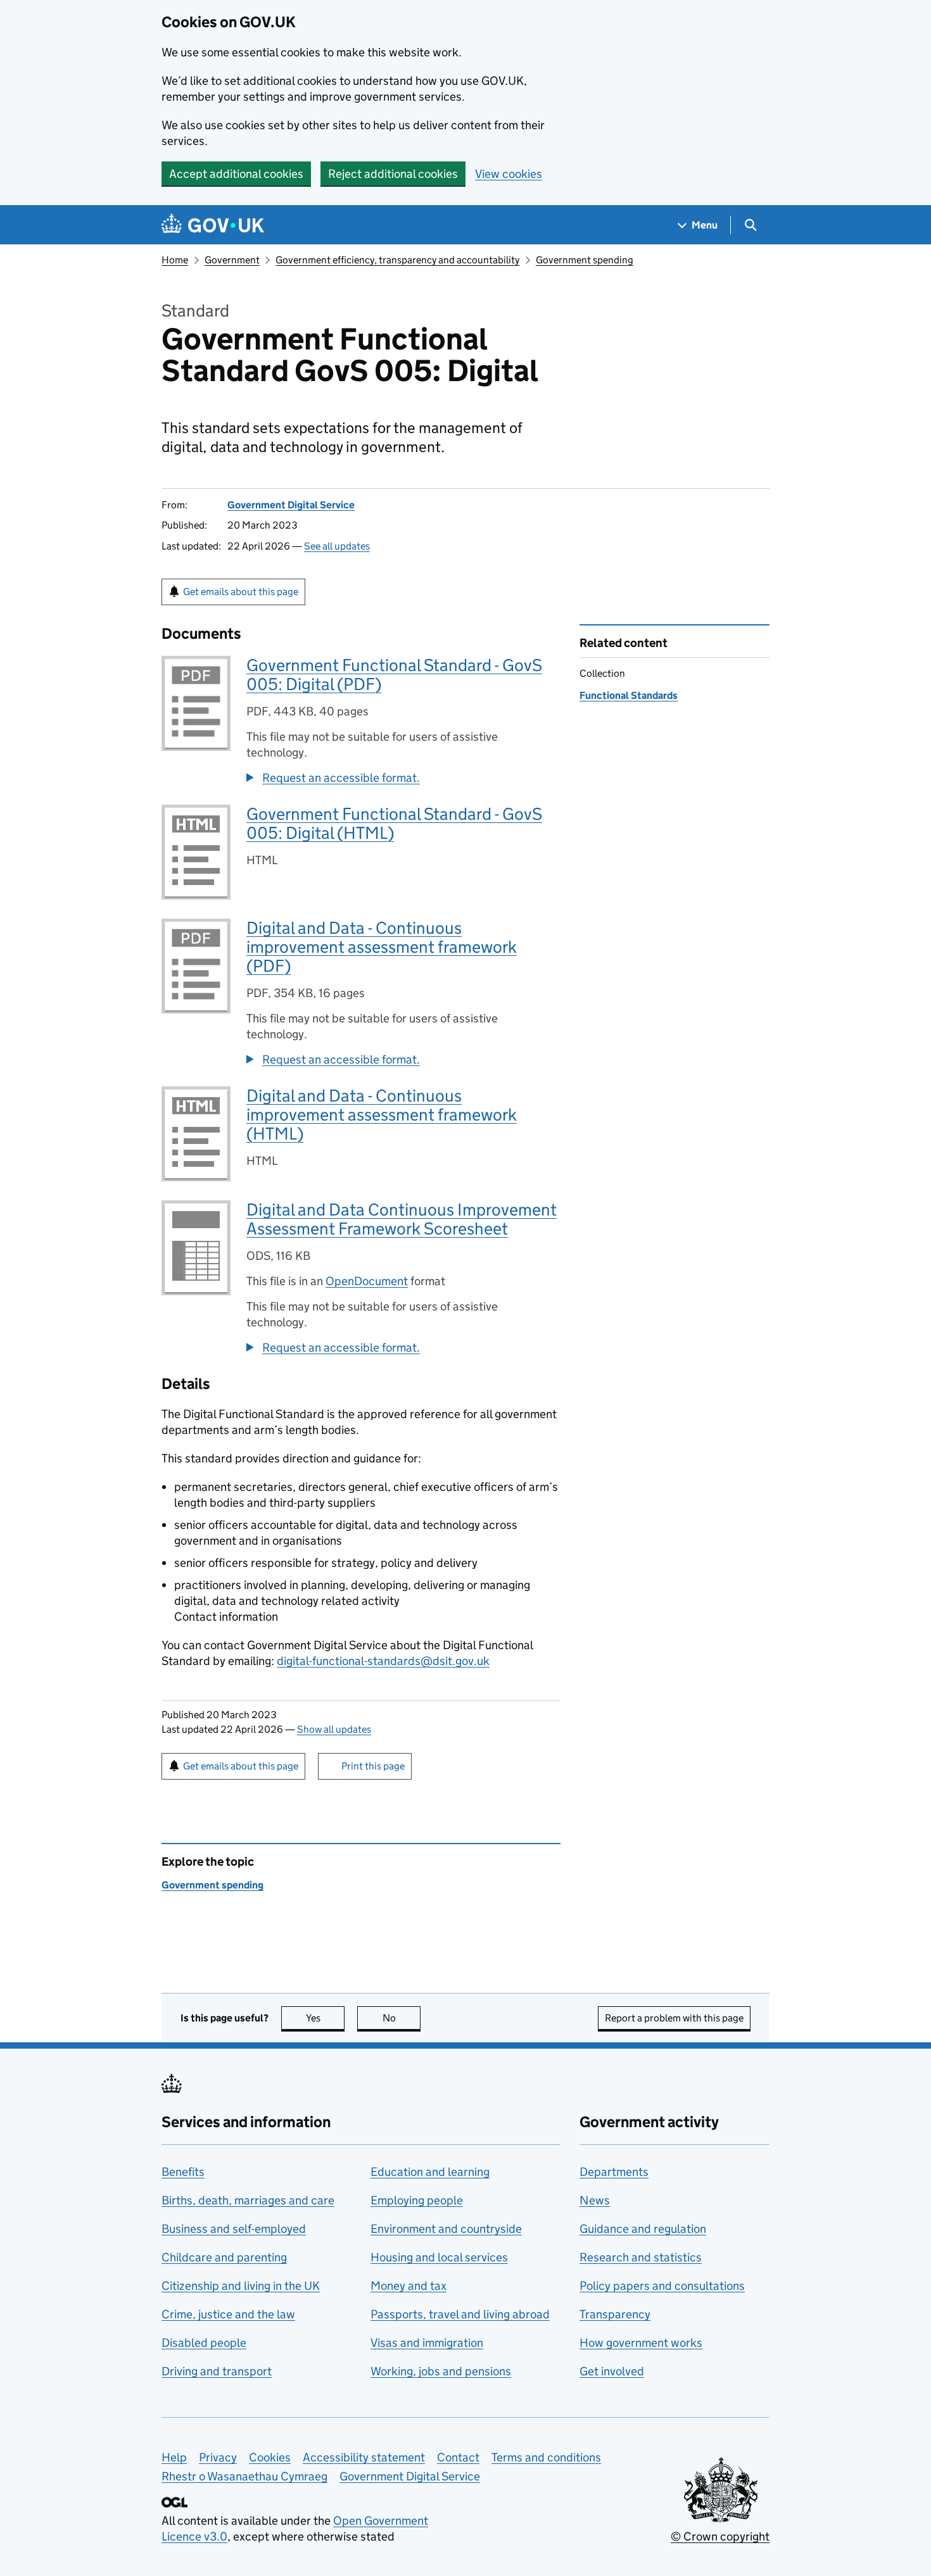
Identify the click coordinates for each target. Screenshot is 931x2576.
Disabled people (204, 2343)
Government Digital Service (291, 505)
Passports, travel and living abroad (460, 2314)
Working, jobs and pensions (441, 2371)
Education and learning (430, 2172)
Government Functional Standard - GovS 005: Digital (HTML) (394, 823)
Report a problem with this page (674, 2018)
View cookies (509, 174)
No (402, 2018)
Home (175, 260)
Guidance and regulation (643, 2229)
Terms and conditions (546, 2457)
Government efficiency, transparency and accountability (397, 260)
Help (174, 2457)
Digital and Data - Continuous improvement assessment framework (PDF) (382, 947)
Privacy (218, 2457)
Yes (325, 2018)
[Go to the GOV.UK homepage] (213, 225)
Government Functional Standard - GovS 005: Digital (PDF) (394, 675)
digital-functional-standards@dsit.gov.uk (383, 1661)
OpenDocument (367, 1281)
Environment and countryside (446, 2229)
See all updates (337, 546)
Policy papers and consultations (662, 2286)
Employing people (417, 2200)
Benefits (183, 2172)
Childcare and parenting (224, 2257)
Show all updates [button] (334, 1729)
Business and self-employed (234, 2229)
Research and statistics (641, 2257)
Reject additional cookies (393, 174)
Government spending (585, 260)
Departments (614, 2172)
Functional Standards (629, 695)
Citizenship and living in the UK (241, 2286)
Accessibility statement (364, 2457)
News (595, 2200)
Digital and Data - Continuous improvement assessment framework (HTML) (382, 1115)
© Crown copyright (720, 2536)
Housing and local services (439, 2257)
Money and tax (408, 2286)
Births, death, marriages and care (248, 2200)
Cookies (270, 2457)
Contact (458, 2457)
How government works (641, 2343)
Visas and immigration (427, 2343)
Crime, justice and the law (228, 2314)
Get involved (612, 2371)
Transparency (615, 2314)
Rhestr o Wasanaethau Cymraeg (244, 2476)
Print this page (373, 1766)
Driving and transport (217, 2371)
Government (232, 260)
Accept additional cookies (236, 174)
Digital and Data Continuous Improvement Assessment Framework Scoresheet (402, 1219)
